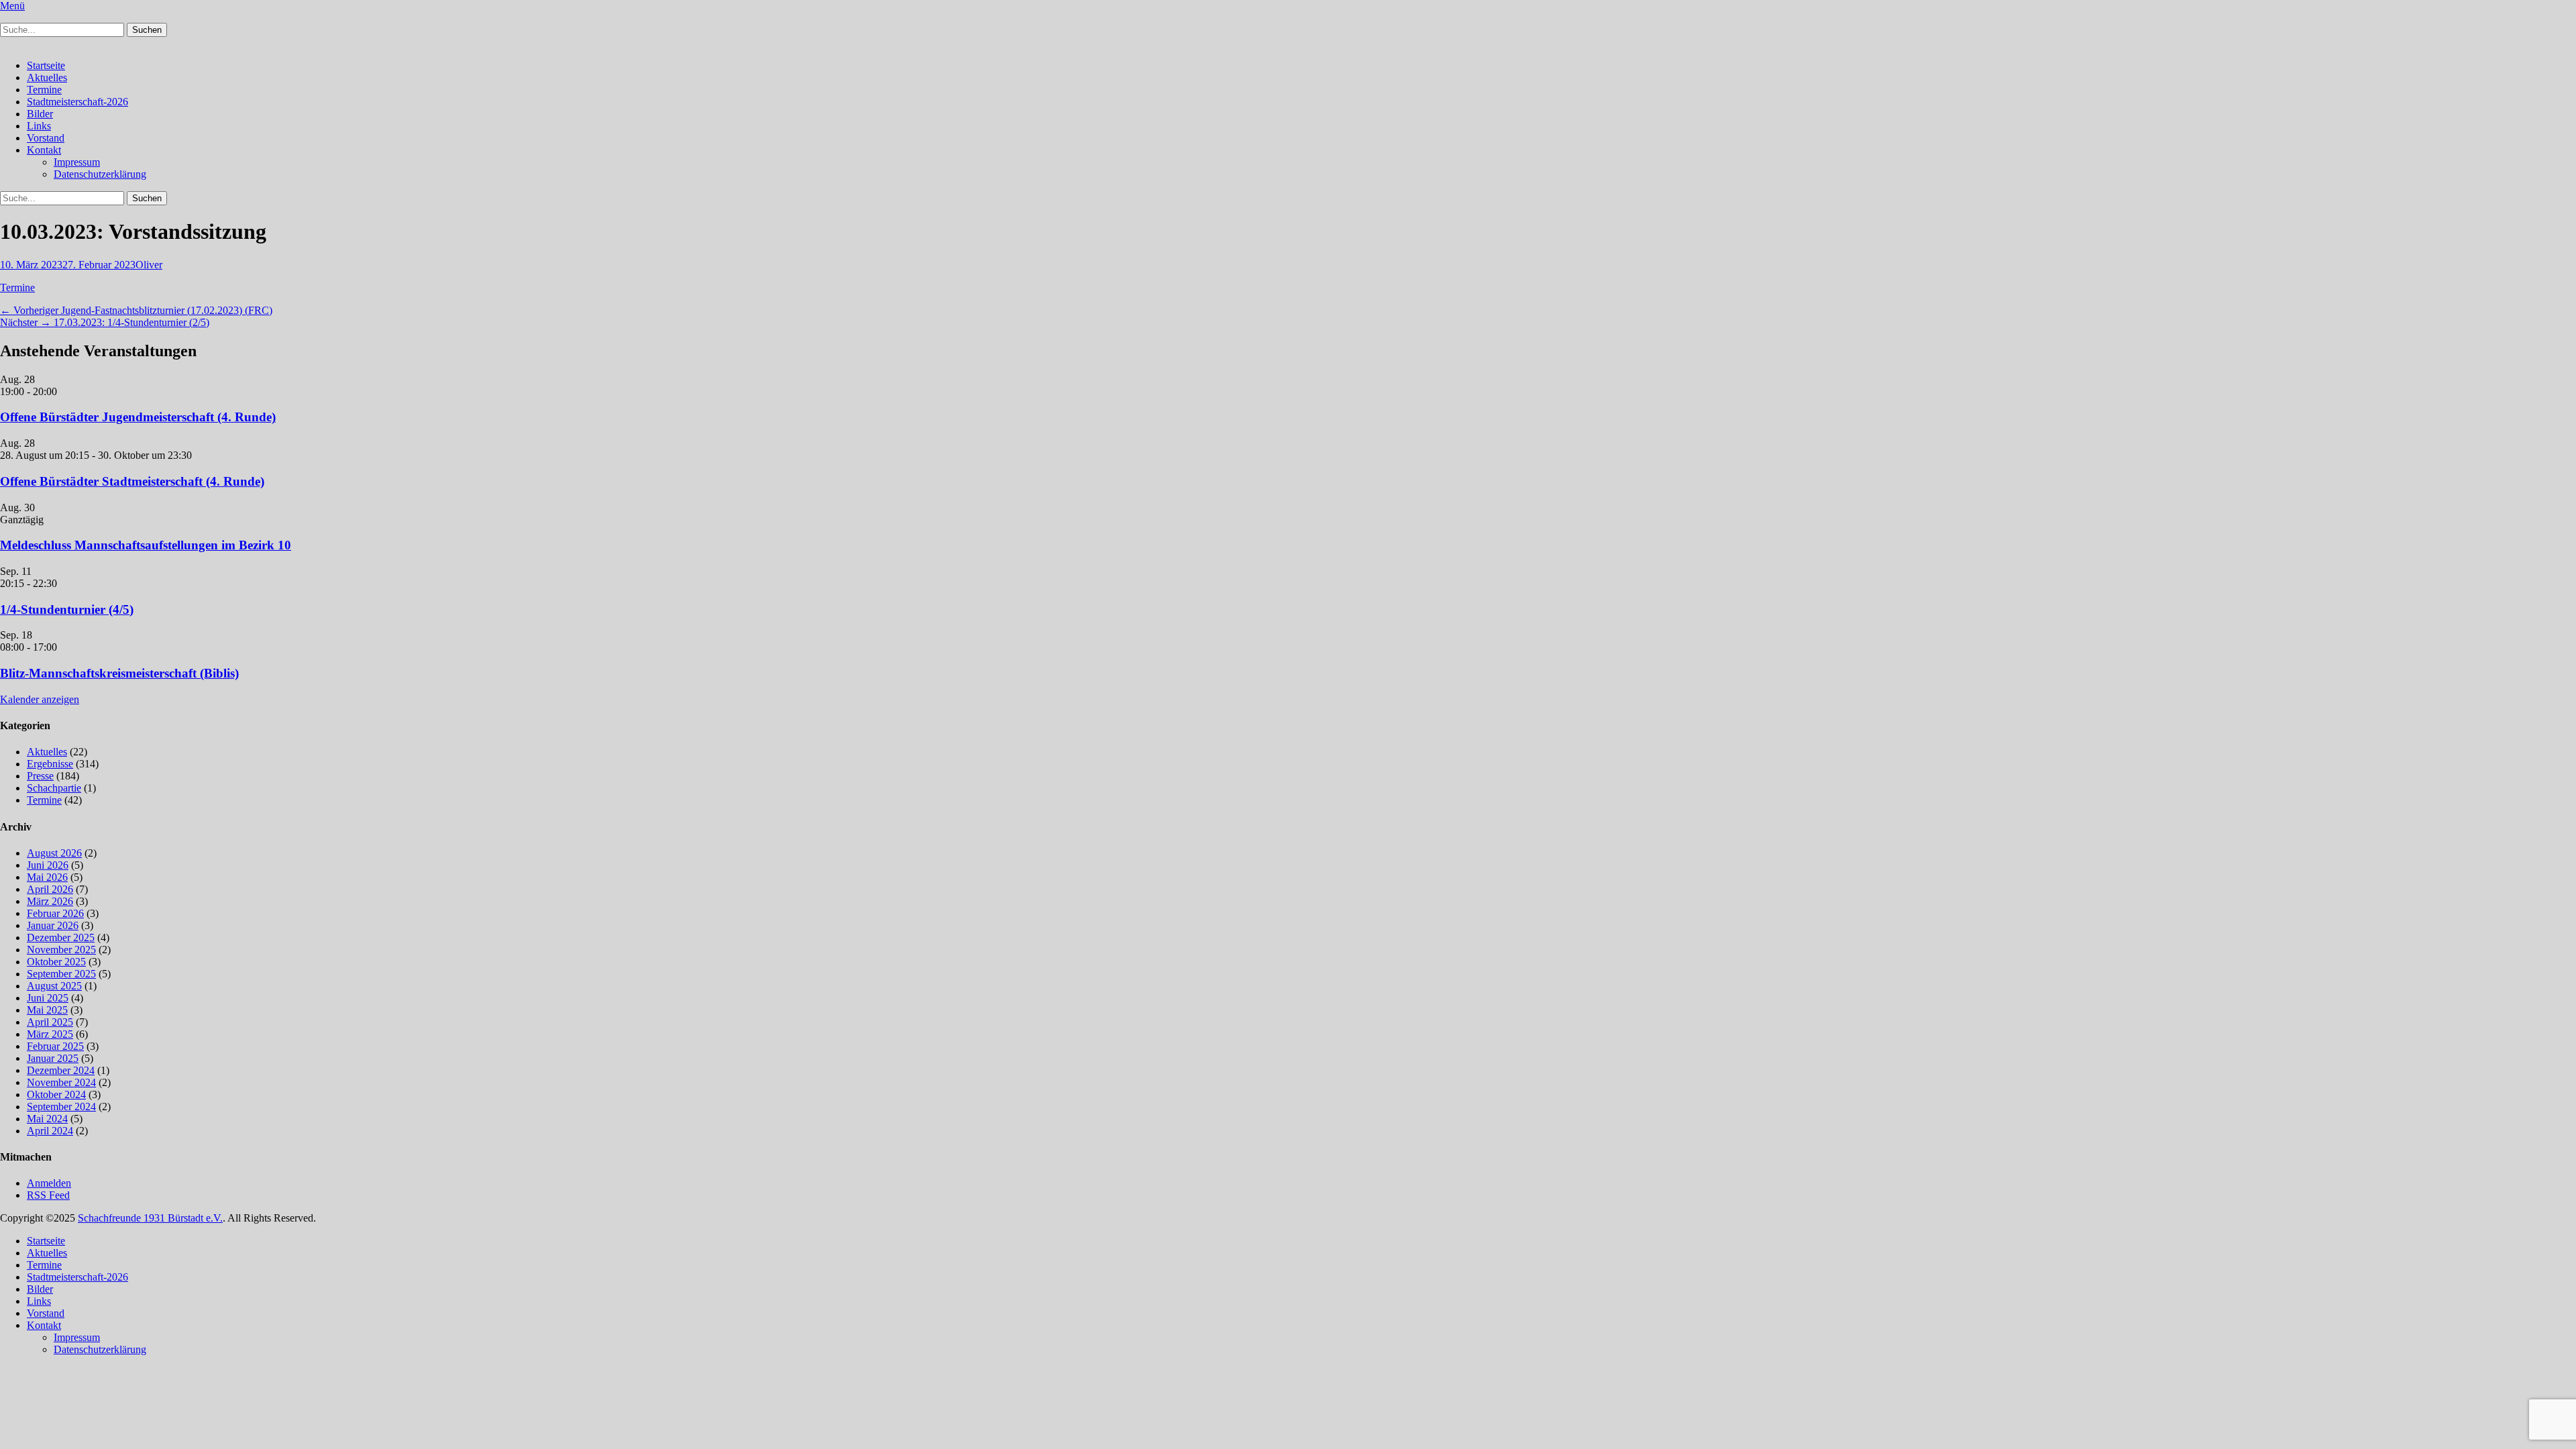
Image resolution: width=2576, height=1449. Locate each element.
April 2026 (50, 889)
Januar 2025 (53, 1058)
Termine (44, 90)
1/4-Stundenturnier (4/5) (67, 609)
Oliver (149, 265)
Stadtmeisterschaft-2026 (77, 102)
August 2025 (54, 986)
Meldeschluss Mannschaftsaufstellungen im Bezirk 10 (146, 545)
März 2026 (50, 901)
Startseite (46, 65)
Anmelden (49, 1183)
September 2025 (61, 974)
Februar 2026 (55, 913)
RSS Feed (48, 1195)
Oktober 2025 (56, 962)
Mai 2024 (47, 1119)
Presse (40, 776)
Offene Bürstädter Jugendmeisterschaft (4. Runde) (138, 417)
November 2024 (61, 1082)
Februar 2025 (55, 1046)
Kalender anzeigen (40, 699)
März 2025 (50, 1034)
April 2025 (50, 1022)
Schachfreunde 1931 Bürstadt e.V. (150, 1218)
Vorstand (46, 138)
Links (39, 126)
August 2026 (54, 853)
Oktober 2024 (56, 1094)
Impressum (77, 162)
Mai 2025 (47, 1010)
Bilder (40, 114)
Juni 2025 (48, 998)
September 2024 (61, 1107)
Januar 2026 (53, 925)
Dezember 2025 (61, 937)
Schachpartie (54, 788)
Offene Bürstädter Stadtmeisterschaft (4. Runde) (132, 481)
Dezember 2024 (61, 1070)
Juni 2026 (48, 865)
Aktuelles (47, 77)
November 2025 (61, 950)
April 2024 (50, 1131)
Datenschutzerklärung (100, 174)
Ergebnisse (50, 764)
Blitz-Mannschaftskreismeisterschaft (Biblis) (119, 673)
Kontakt (44, 150)
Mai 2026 (47, 877)
